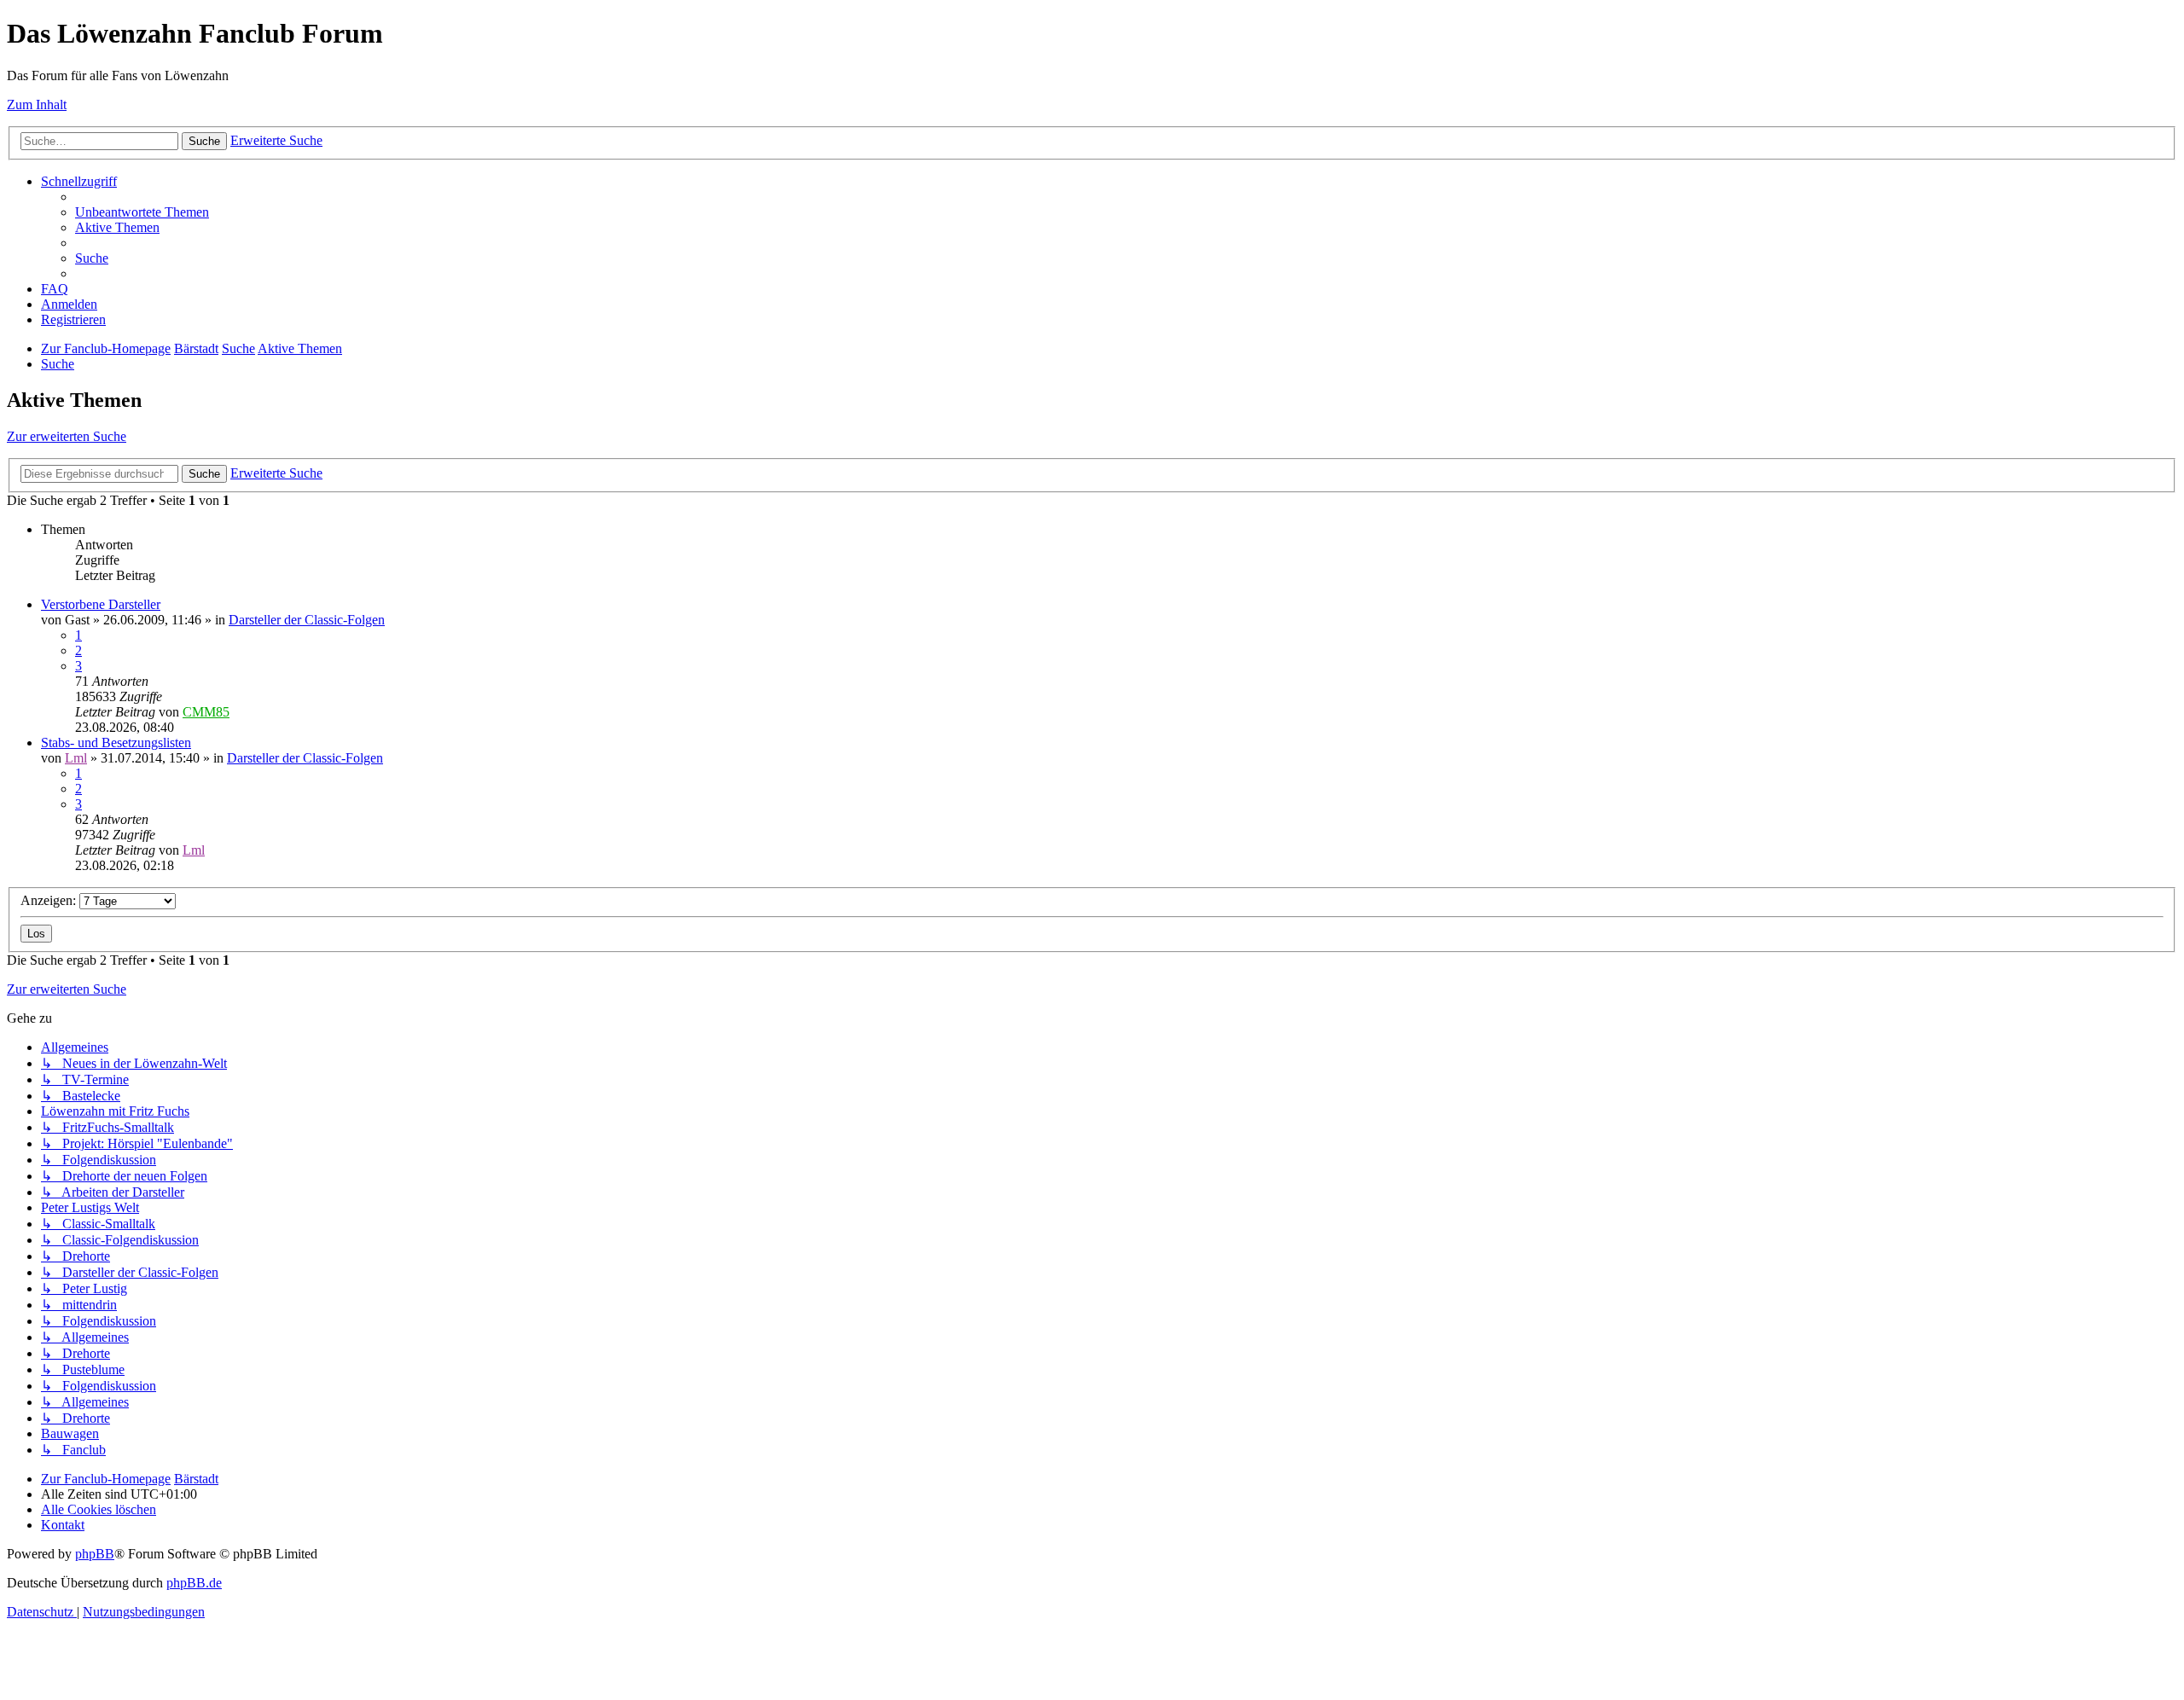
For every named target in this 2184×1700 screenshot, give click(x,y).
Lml (76, 758)
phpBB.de (194, 1583)
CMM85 (206, 712)
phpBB (95, 1554)
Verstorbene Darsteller (101, 604)
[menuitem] (142, 212)
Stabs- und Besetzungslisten (116, 743)
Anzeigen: (50, 900)
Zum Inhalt (37, 104)
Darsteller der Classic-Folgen (307, 620)
